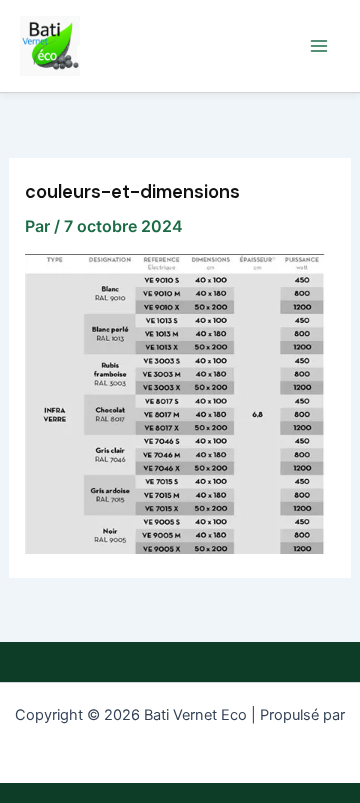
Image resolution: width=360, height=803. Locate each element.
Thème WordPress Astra (180, 740)
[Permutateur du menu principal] (319, 46)
